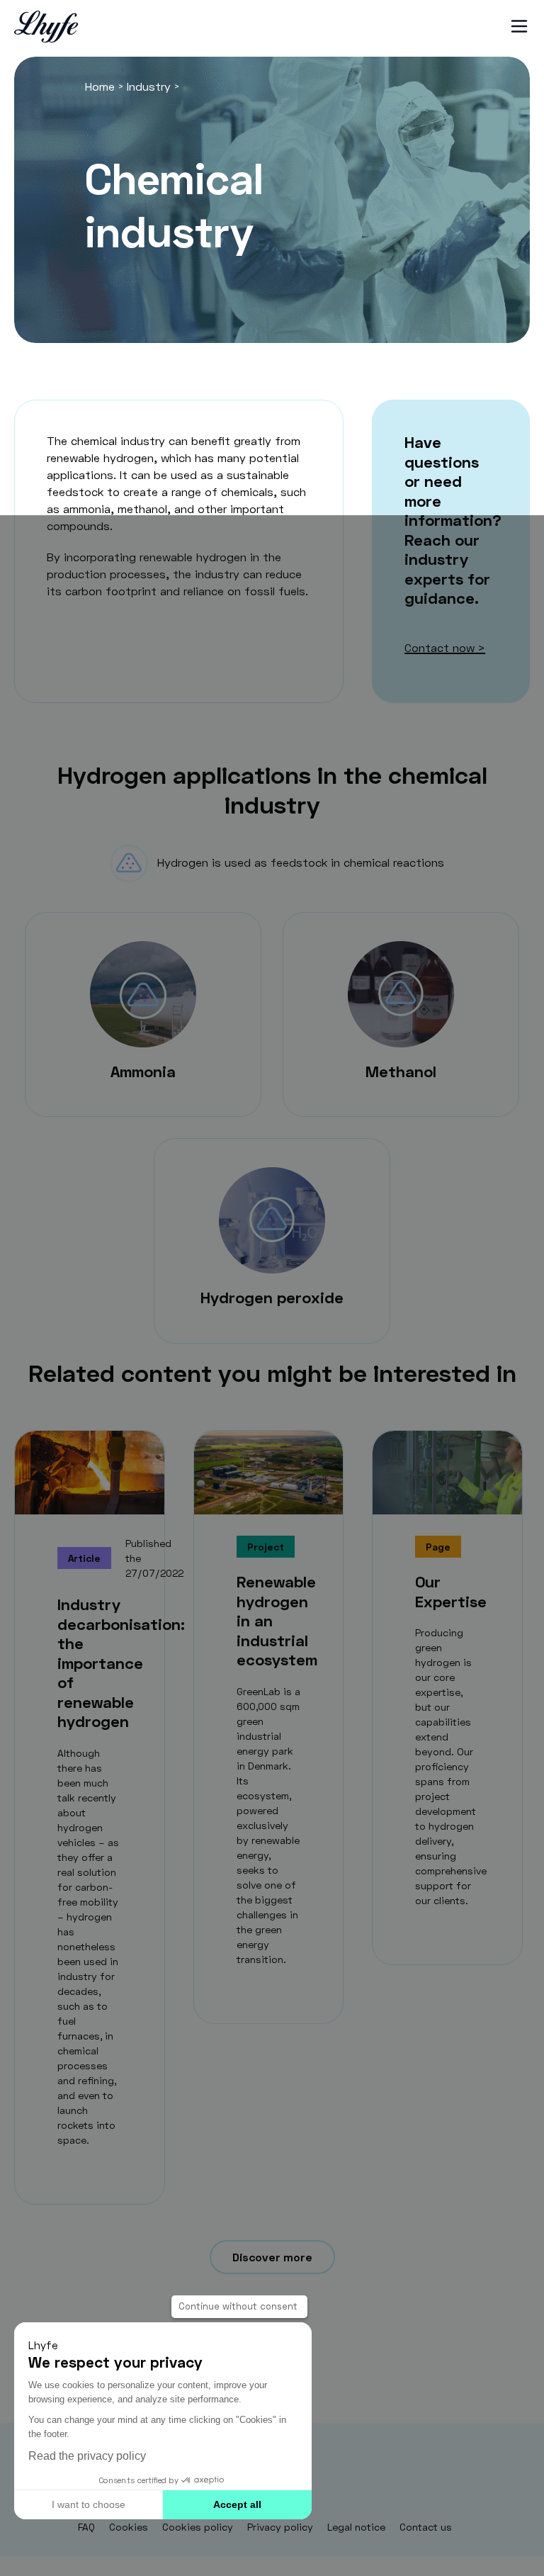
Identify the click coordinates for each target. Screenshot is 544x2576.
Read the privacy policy (87, 2456)
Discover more (272, 2257)
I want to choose (89, 2504)
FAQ (86, 2527)
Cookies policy (198, 2527)
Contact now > (445, 647)
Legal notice (356, 2527)
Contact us (426, 2527)
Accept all (237, 2504)
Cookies (129, 2527)
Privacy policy (280, 2527)
